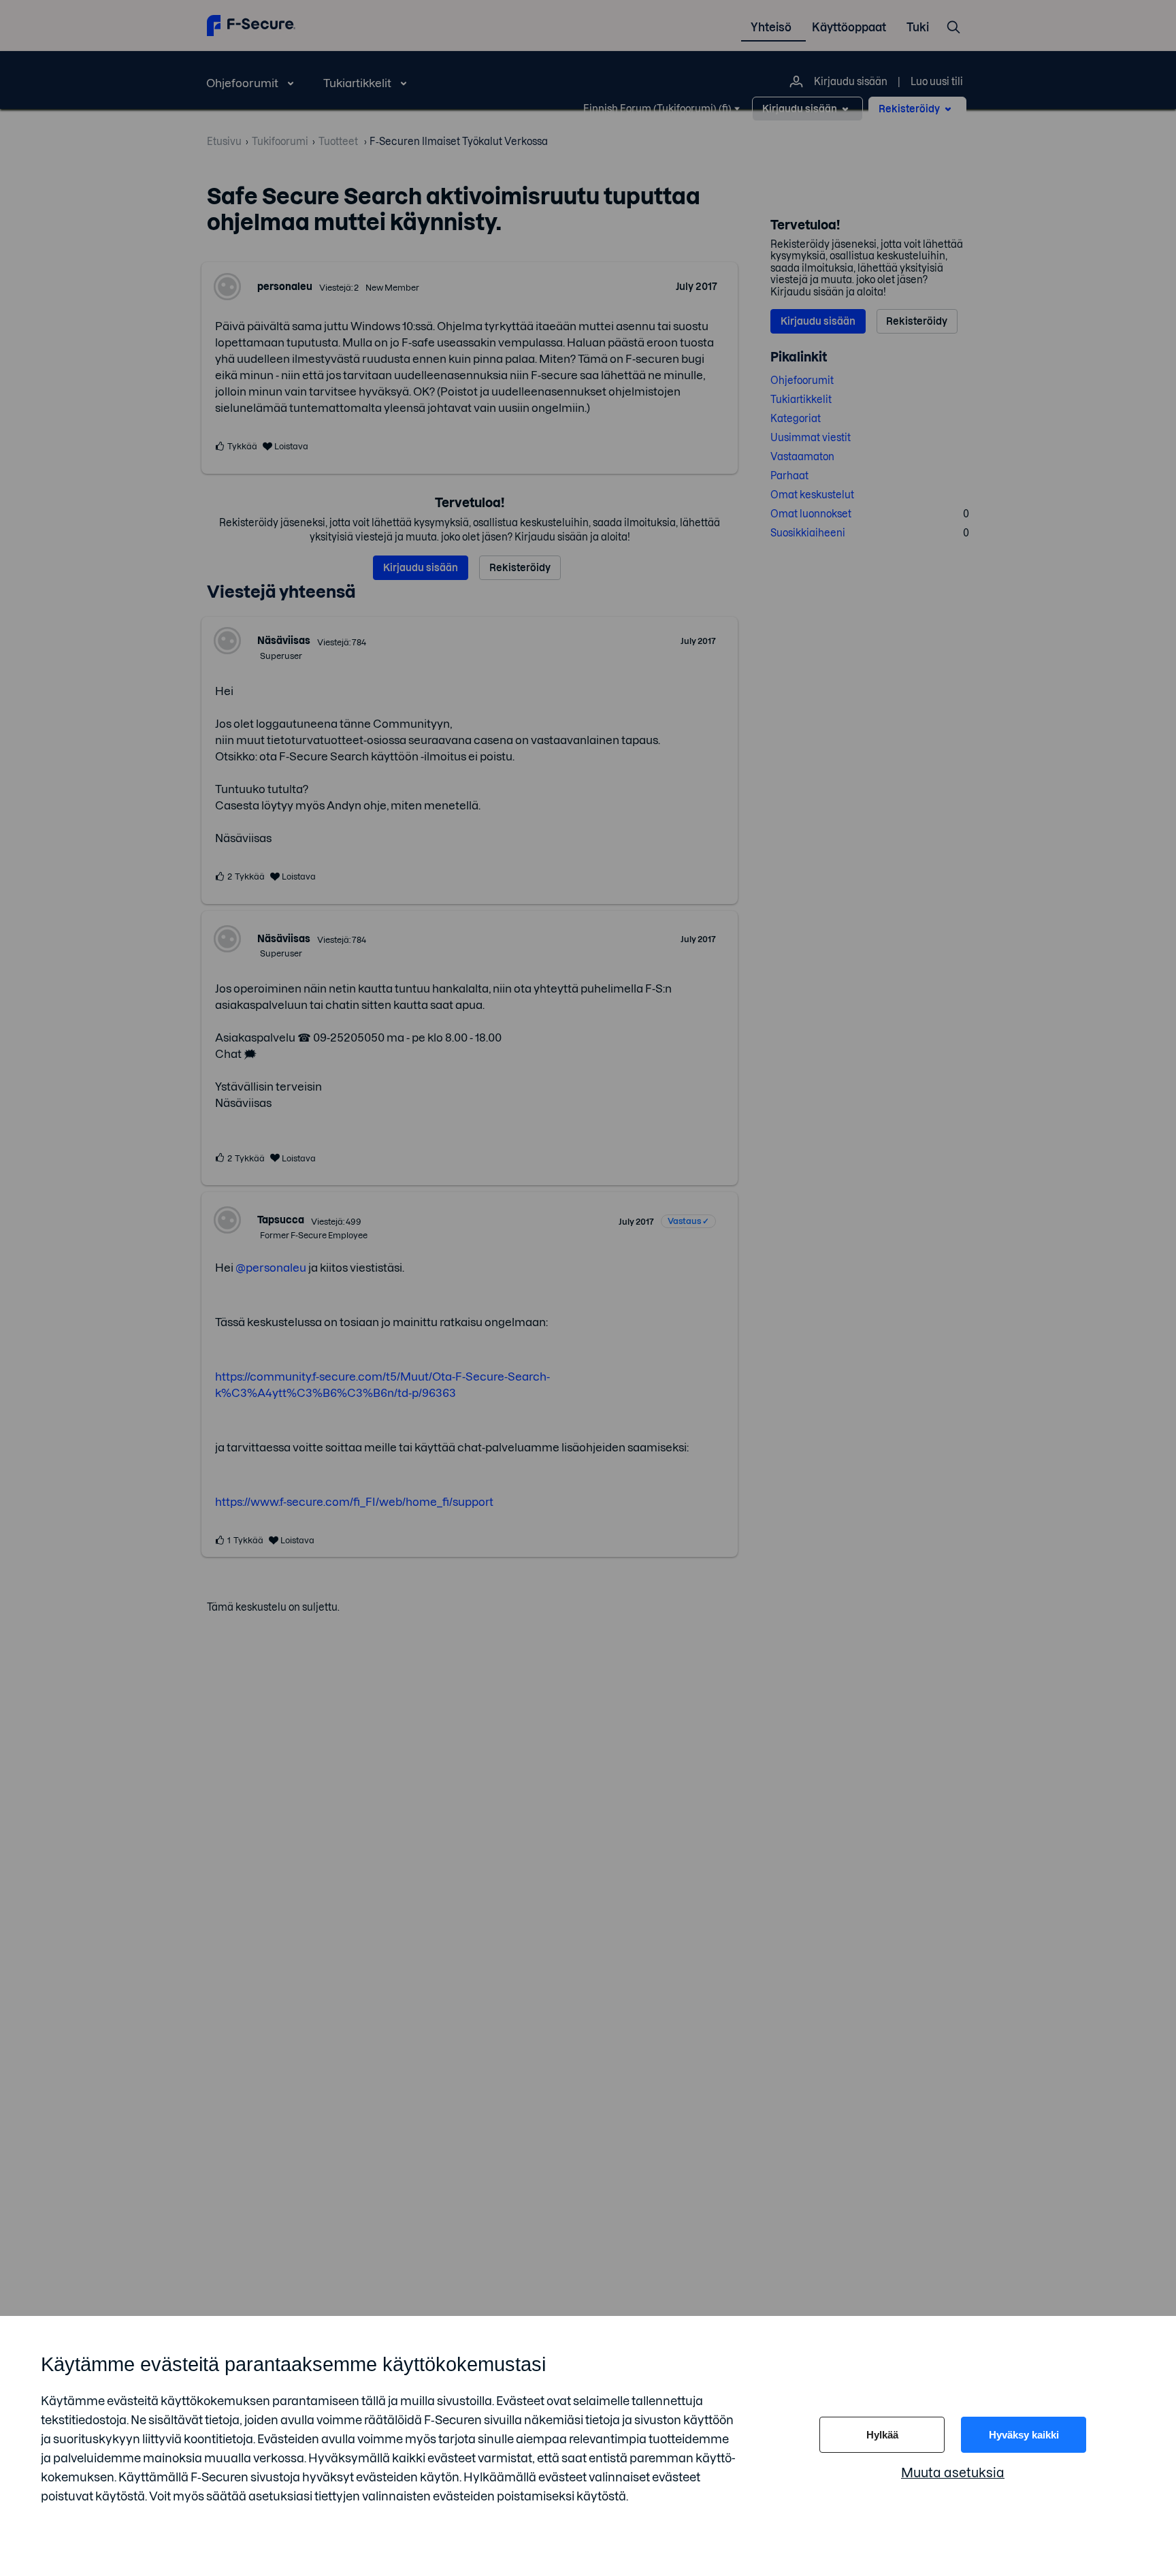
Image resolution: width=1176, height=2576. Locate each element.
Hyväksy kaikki (1024, 2435)
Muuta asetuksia (953, 2473)
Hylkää (882, 2435)
